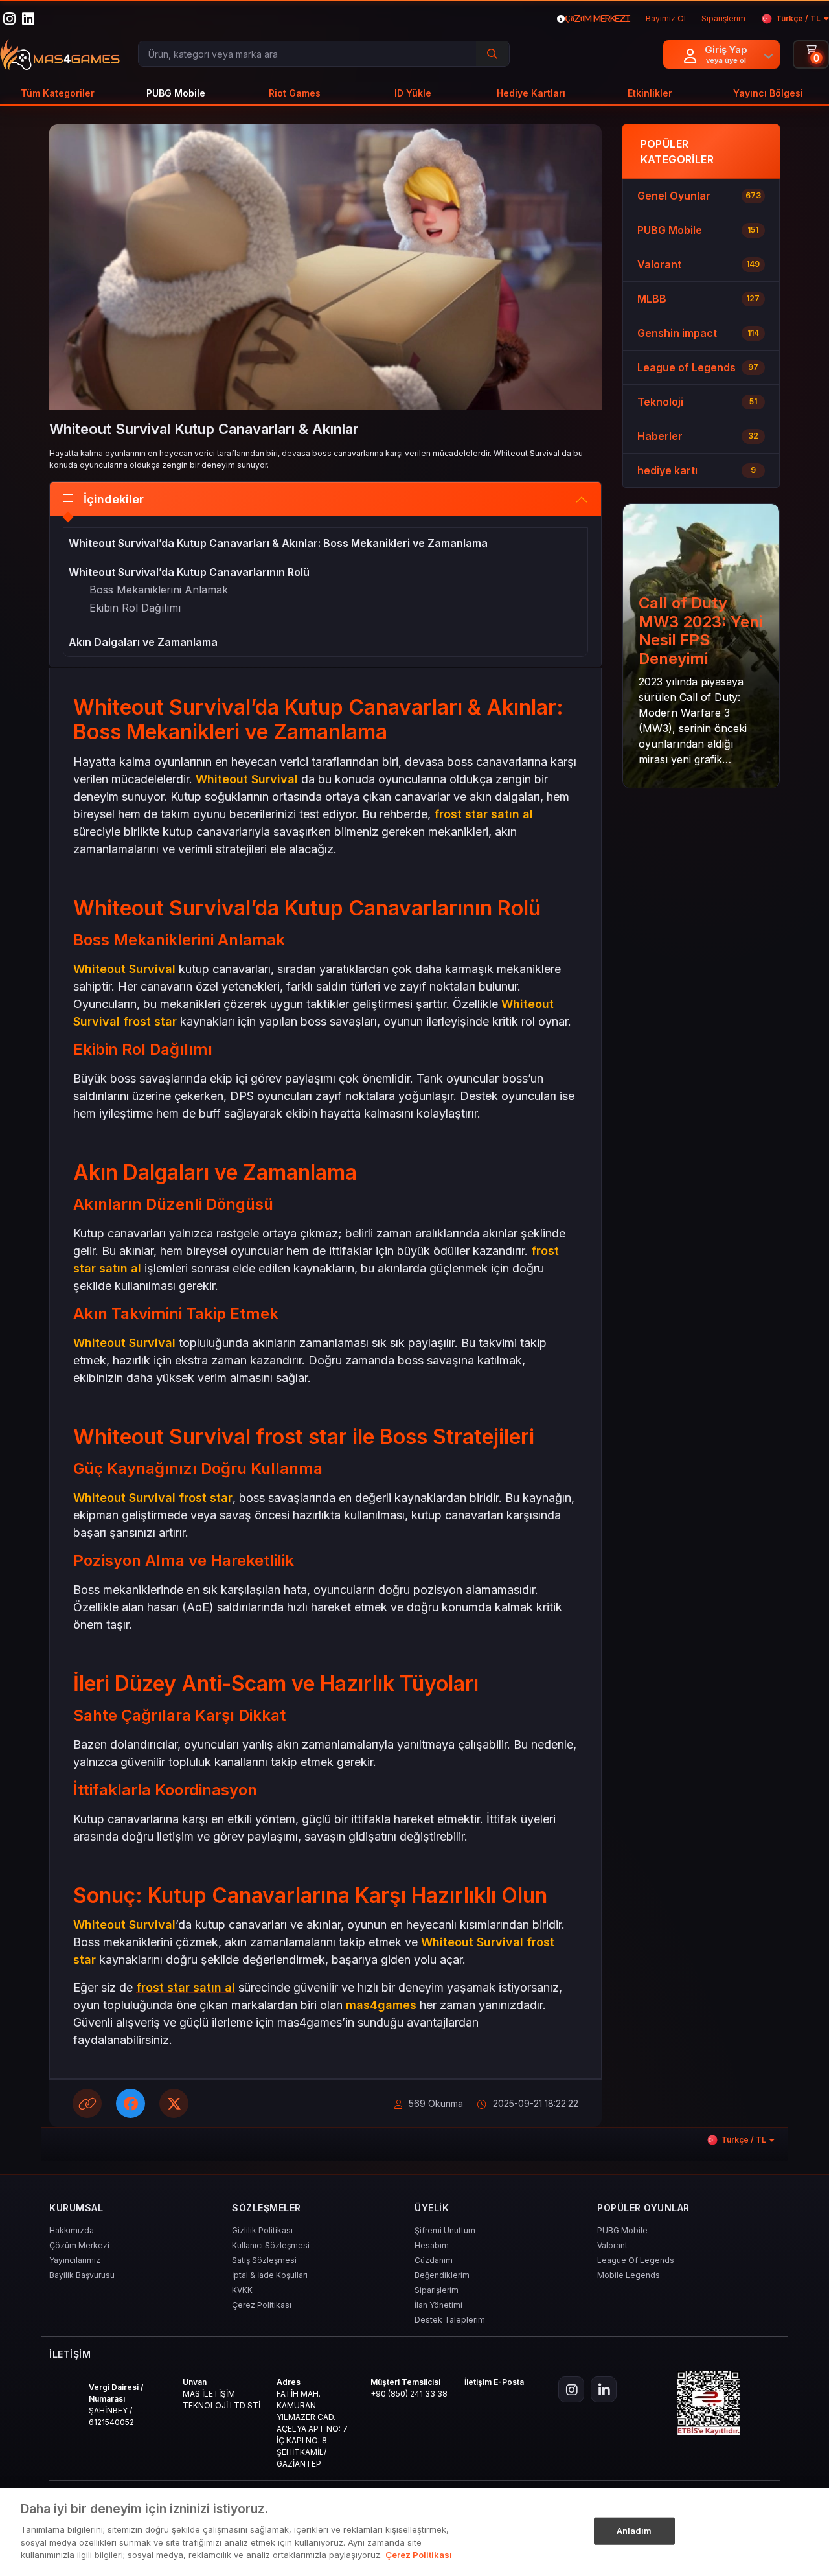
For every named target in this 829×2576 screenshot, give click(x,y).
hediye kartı (667, 470)
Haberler (660, 436)
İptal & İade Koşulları (270, 2275)
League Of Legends (636, 2260)
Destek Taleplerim (450, 2320)
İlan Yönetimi (438, 2305)
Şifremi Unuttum (445, 2230)
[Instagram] (571, 2389)
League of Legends (687, 367)
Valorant (659, 264)
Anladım (634, 2530)
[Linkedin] (604, 2389)
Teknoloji (660, 402)
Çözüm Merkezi (79, 2245)
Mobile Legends (629, 2275)
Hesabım (432, 2245)
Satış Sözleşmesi (264, 2260)
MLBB (652, 299)
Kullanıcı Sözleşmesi (271, 2245)
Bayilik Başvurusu (82, 2275)
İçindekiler (114, 499)
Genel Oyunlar (674, 196)
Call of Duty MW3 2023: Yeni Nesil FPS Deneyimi (700, 631)
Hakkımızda (72, 2230)
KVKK (242, 2290)
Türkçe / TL (798, 18)
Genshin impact (677, 333)
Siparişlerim (437, 2290)
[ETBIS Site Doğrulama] (709, 2403)
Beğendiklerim (442, 2275)
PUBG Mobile (670, 230)
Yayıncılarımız (75, 2260)
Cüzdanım (434, 2260)
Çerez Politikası (262, 2305)
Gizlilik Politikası (262, 2230)
